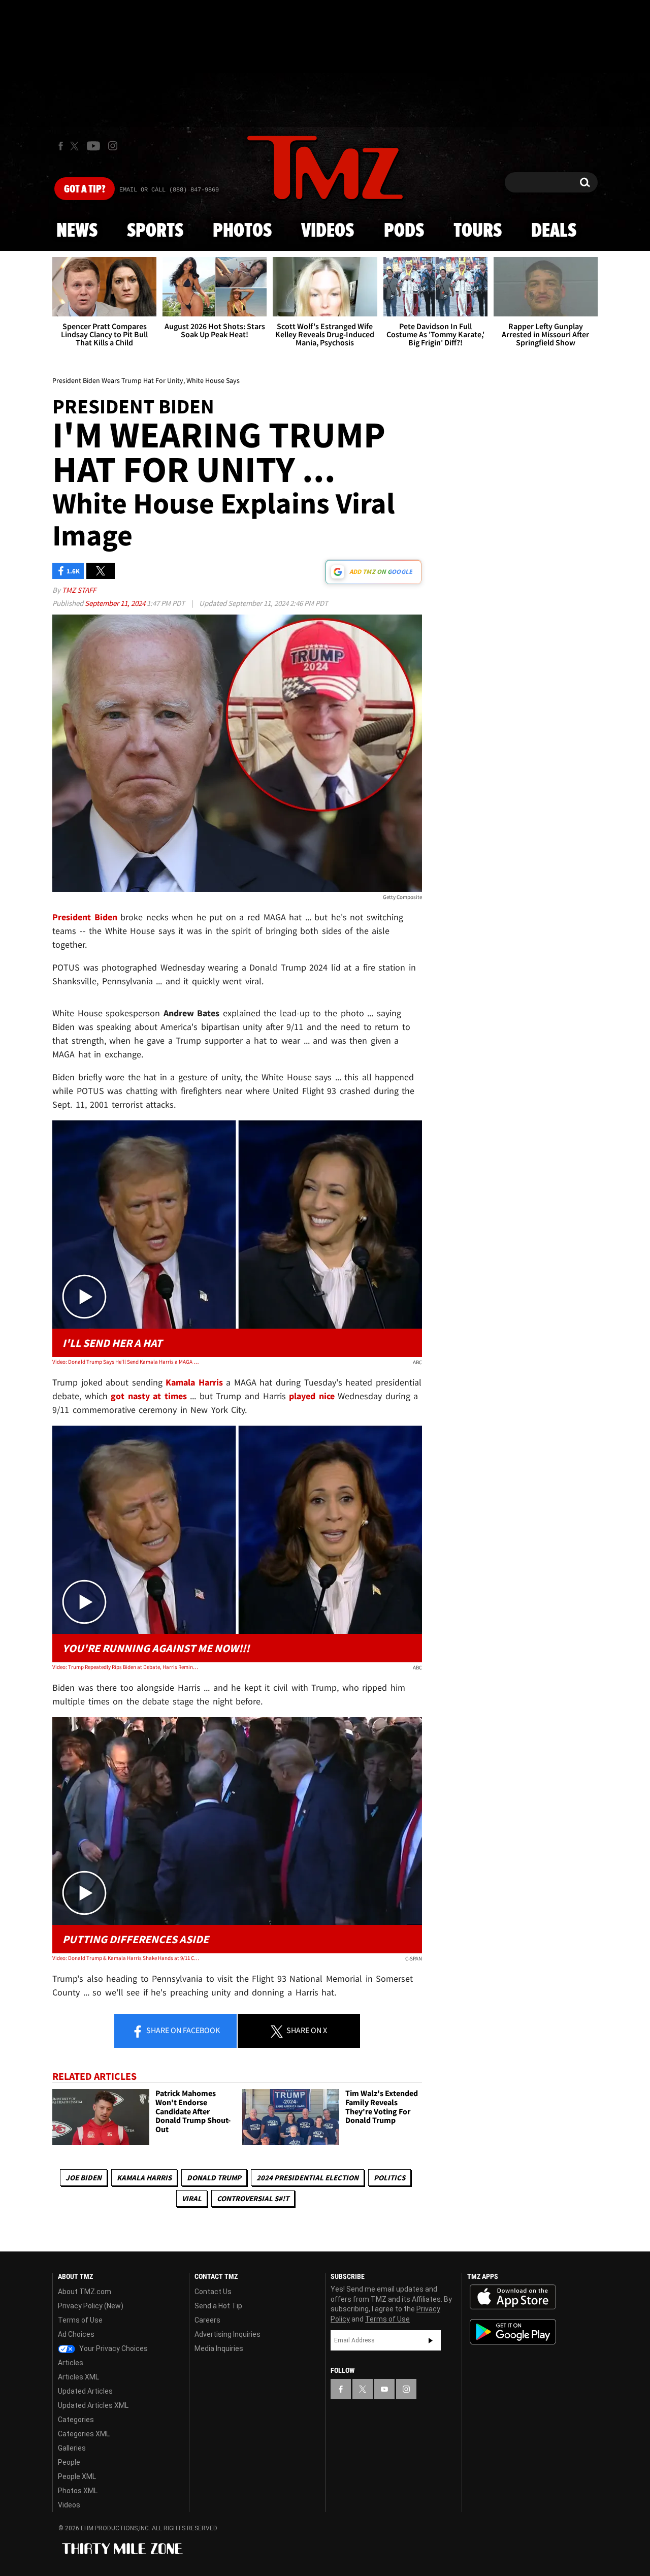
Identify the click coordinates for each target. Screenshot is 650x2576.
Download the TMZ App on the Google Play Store (513, 2332)
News (77, 231)
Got (85, 189)
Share (182, 2030)
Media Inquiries (219, 2348)
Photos (242, 231)
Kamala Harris (144, 2178)
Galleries (72, 2448)
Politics (389, 2178)
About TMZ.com (85, 2292)
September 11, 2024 (116, 603)
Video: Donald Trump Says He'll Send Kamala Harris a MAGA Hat (126, 1362)
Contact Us (213, 2292)
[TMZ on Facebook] (61, 146)
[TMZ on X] (76, 146)
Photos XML (78, 2491)
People (69, 2462)
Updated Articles (85, 2391)
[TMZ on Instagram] (113, 146)
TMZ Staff (79, 590)
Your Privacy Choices (113, 2348)
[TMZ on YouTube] (384, 2389)
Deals (554, 231)
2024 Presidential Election (307, 2178)
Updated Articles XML (93, 2405)
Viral (192, 2198)
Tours (478, 231)
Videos (328, 231)
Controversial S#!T (253, 2198)
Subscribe (431, 2340)
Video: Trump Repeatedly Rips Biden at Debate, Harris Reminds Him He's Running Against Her (126, 1667)
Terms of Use (80, 2320)
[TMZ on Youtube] (93, 146)
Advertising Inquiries (227, 2334)
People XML (77, 2476)
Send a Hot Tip (218, 2306)
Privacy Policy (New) (91, 2306)
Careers (207, 2320)
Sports (155, 231)
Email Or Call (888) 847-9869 (169, 190)
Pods (404, 231)
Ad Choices (76, 2334)
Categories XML (84, 2434)
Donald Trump (214, 2178)
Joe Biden (84, 2178)
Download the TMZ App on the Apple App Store (513, 2297)
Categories (76, 2420)
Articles (71, 2363)
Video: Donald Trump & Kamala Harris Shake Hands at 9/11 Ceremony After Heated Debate (126, 1958)
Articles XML (78, 2377)
